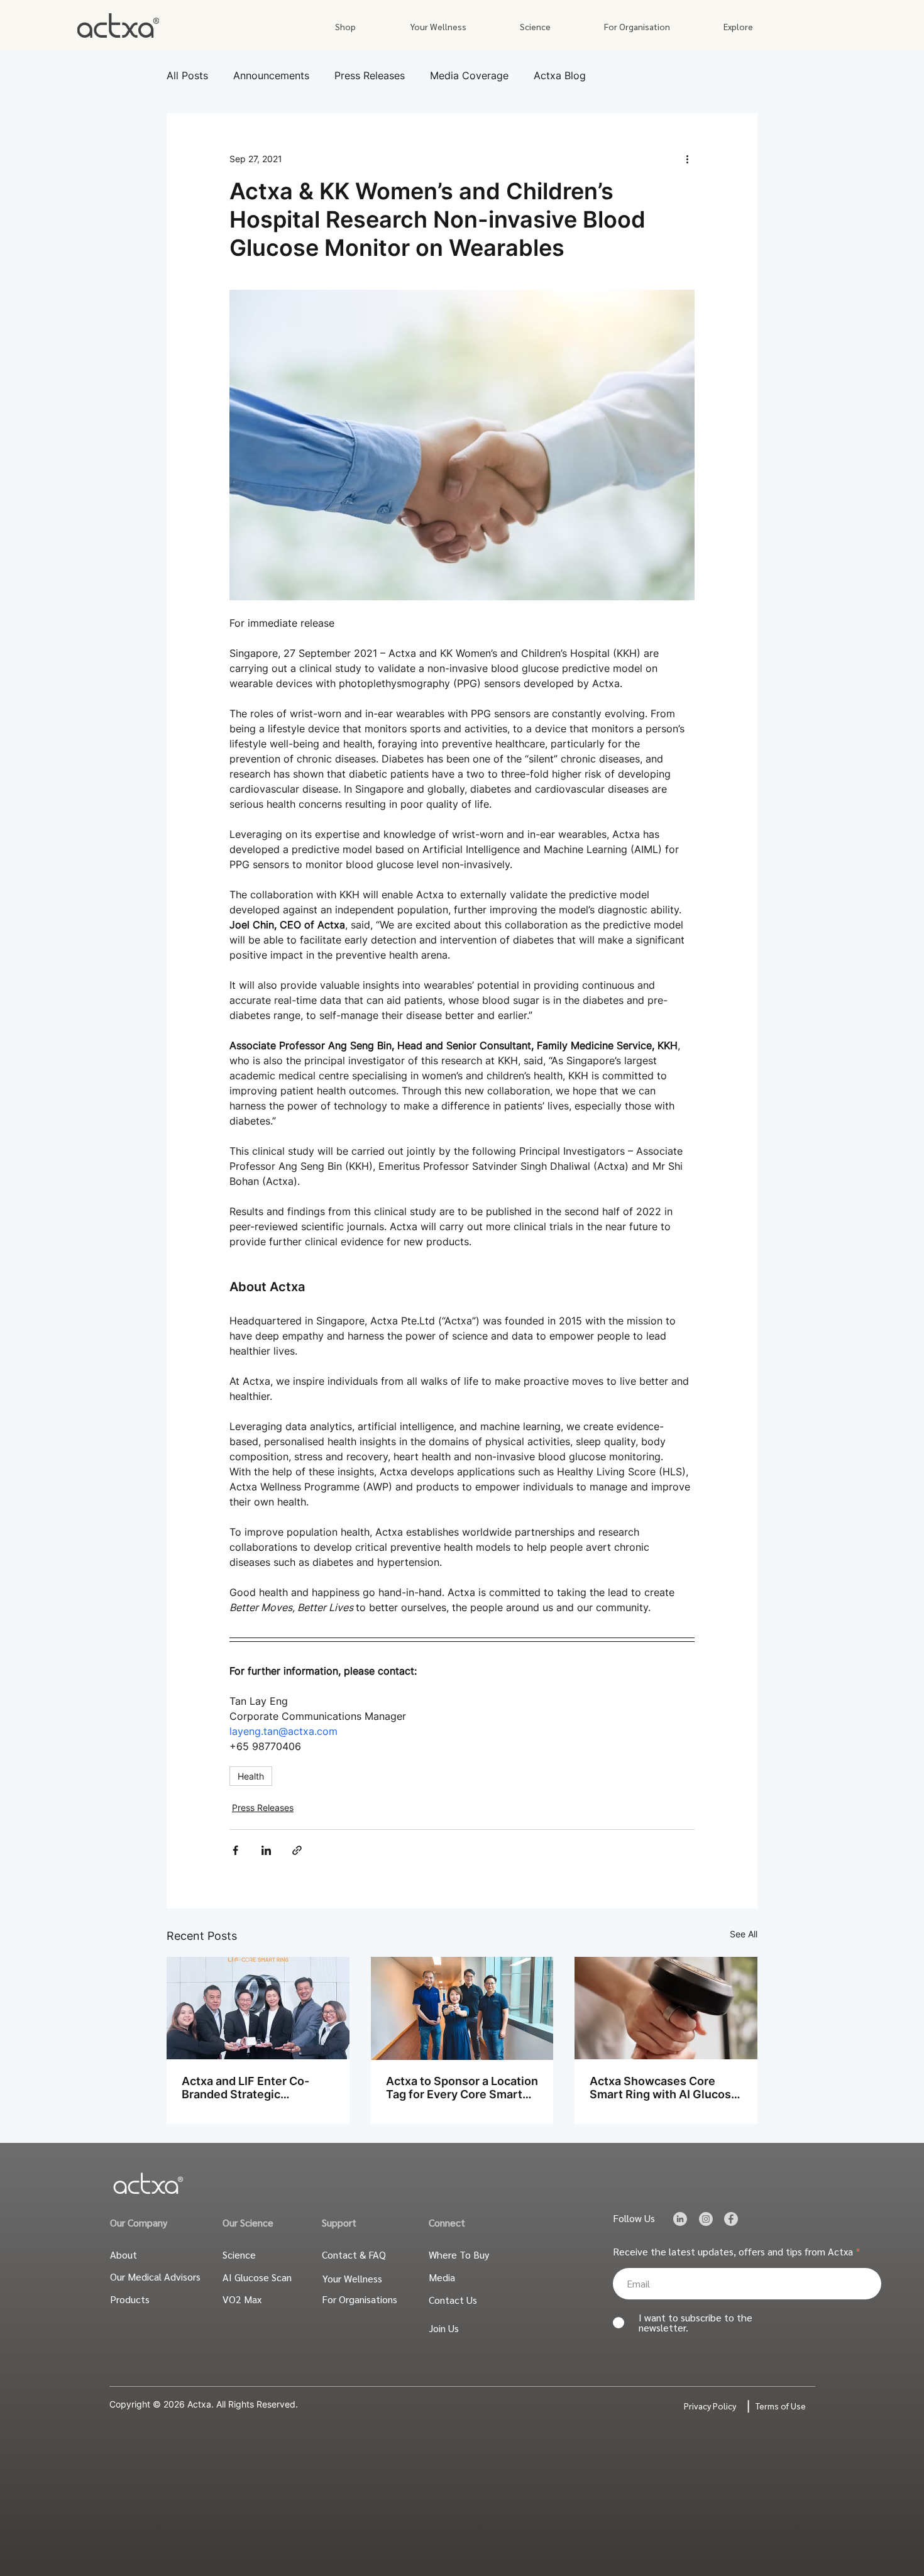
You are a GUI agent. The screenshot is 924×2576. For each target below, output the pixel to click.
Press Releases (370, 75)
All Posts (187, 75)
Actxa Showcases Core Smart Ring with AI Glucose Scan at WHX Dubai (664, 2088)
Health (251, 1776)
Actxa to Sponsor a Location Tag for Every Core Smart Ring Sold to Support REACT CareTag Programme (462, 2088)
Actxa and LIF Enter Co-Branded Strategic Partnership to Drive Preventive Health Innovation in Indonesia (245, 2088)
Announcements (271, 75)
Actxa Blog (560, 75)
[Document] (680, 2219)
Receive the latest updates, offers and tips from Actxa (733, 2252)
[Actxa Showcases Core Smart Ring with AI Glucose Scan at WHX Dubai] (666, 2008)
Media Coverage (469, 75)
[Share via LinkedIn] (266, 1850)
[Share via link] (297, 1850)
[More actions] (687, 158)
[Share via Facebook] (235, 1850)
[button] (345, 27)
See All (744, 1934)
